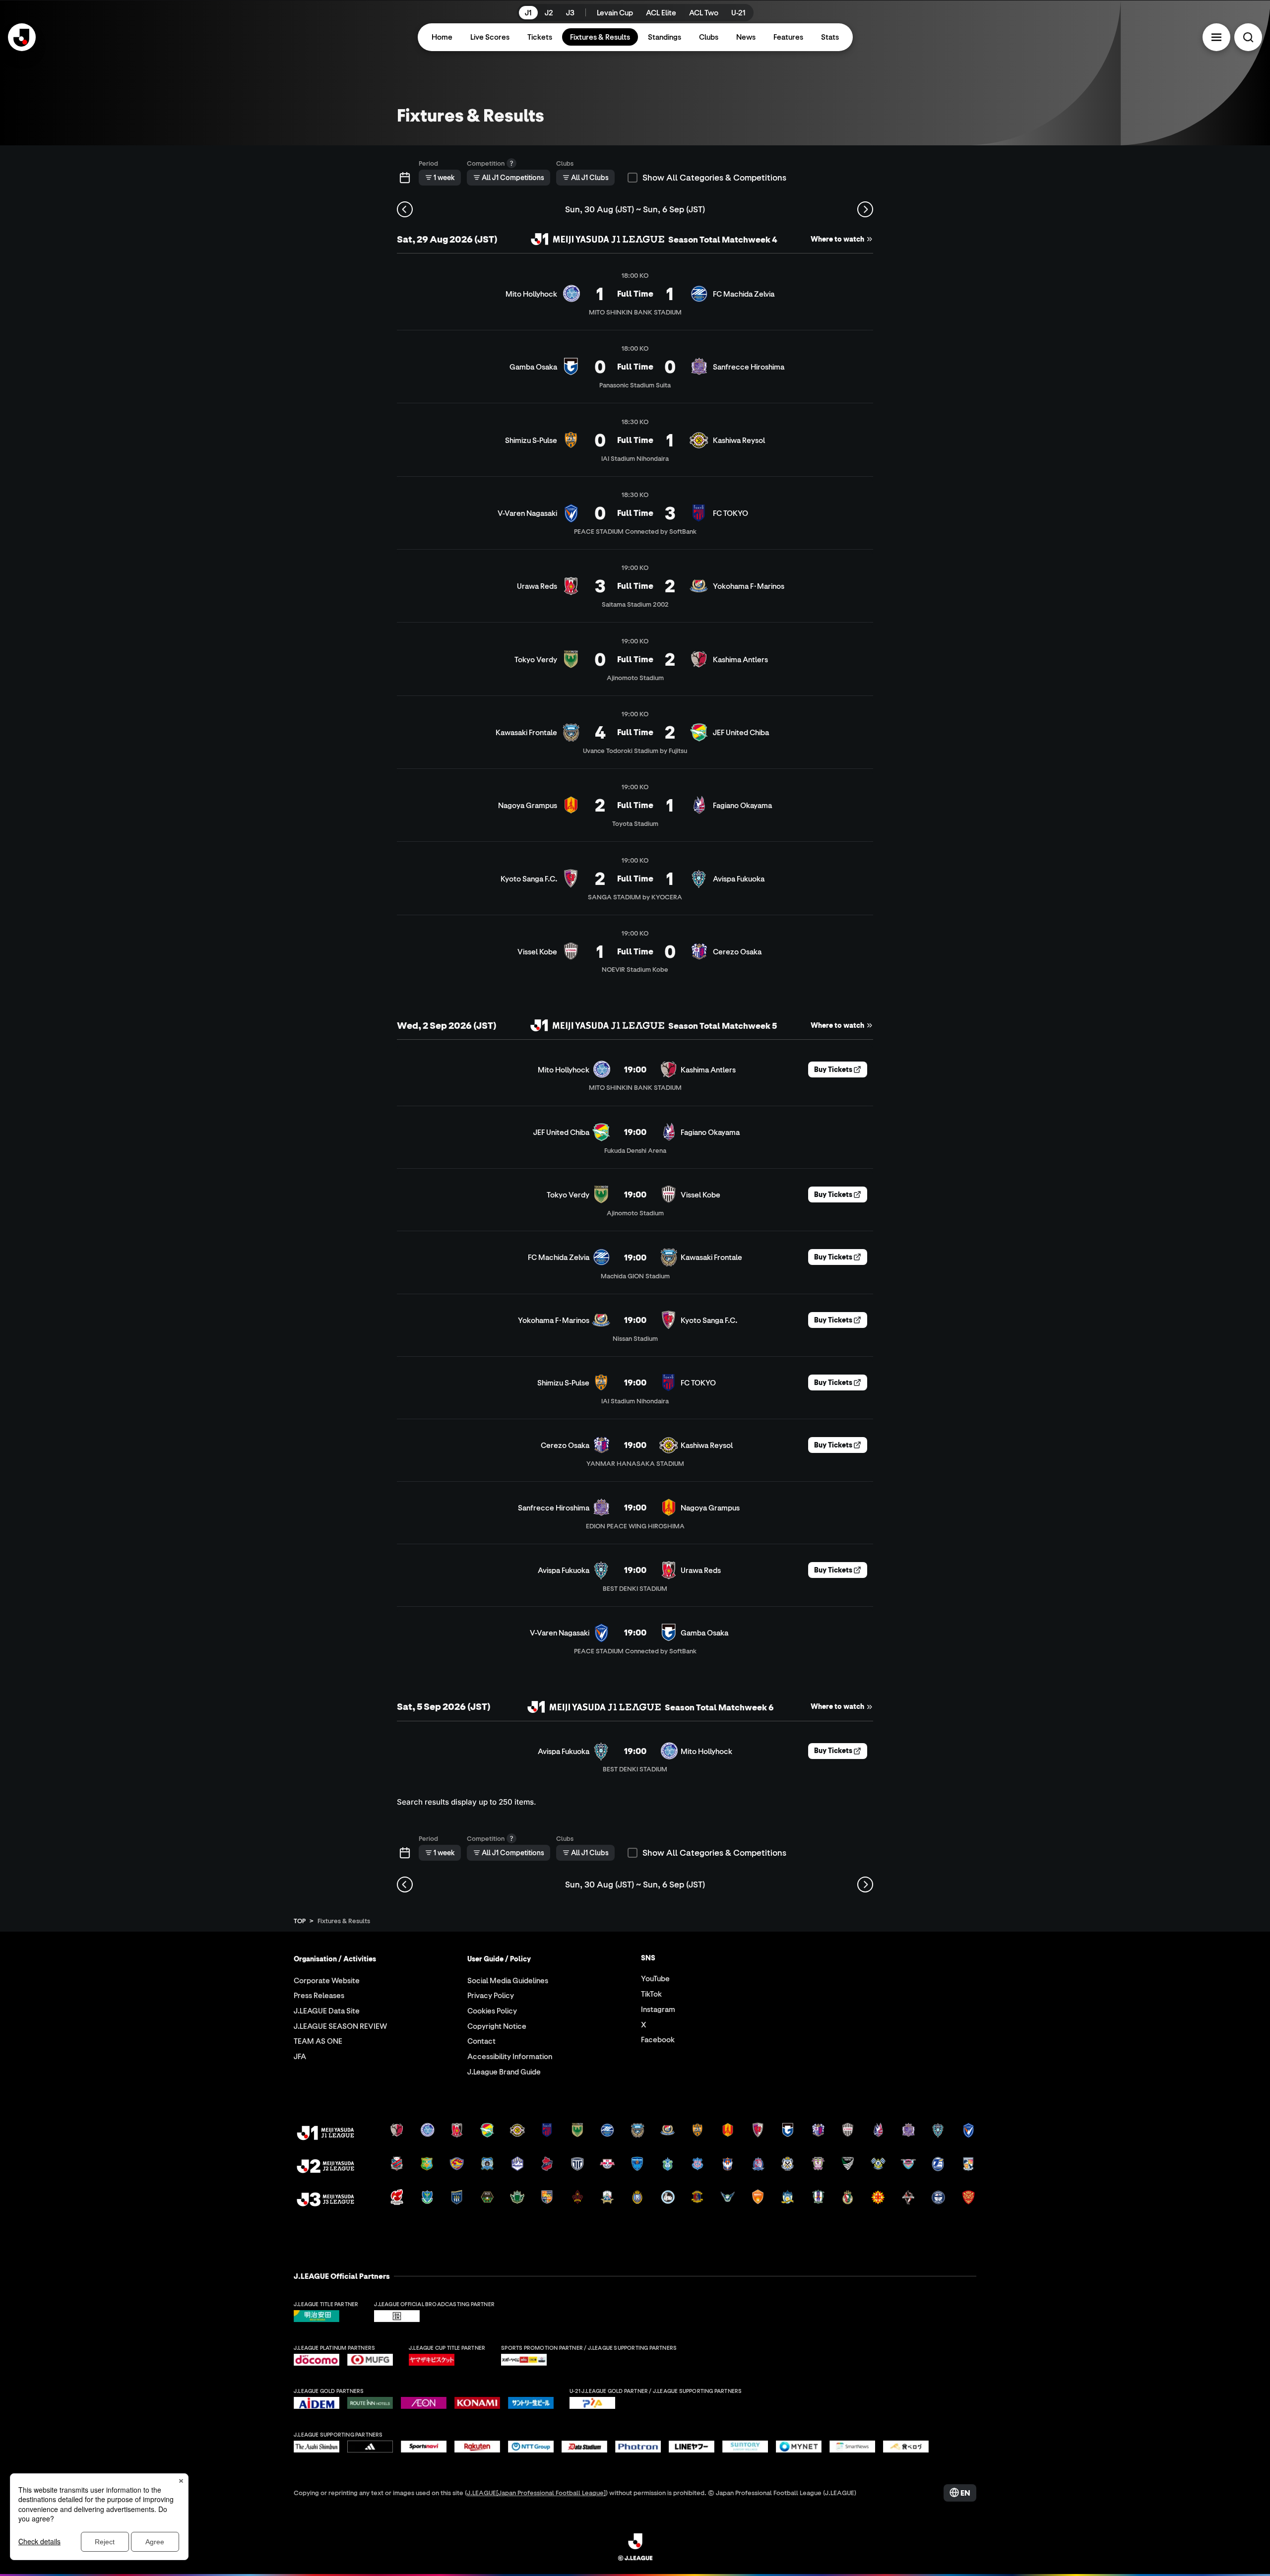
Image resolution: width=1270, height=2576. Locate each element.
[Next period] (865, 209)
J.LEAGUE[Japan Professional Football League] (536, 2492)
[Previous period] (405, 209)
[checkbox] (633, 178)
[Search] (1248, 37)
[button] (1216, 37)
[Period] (405, 178)
